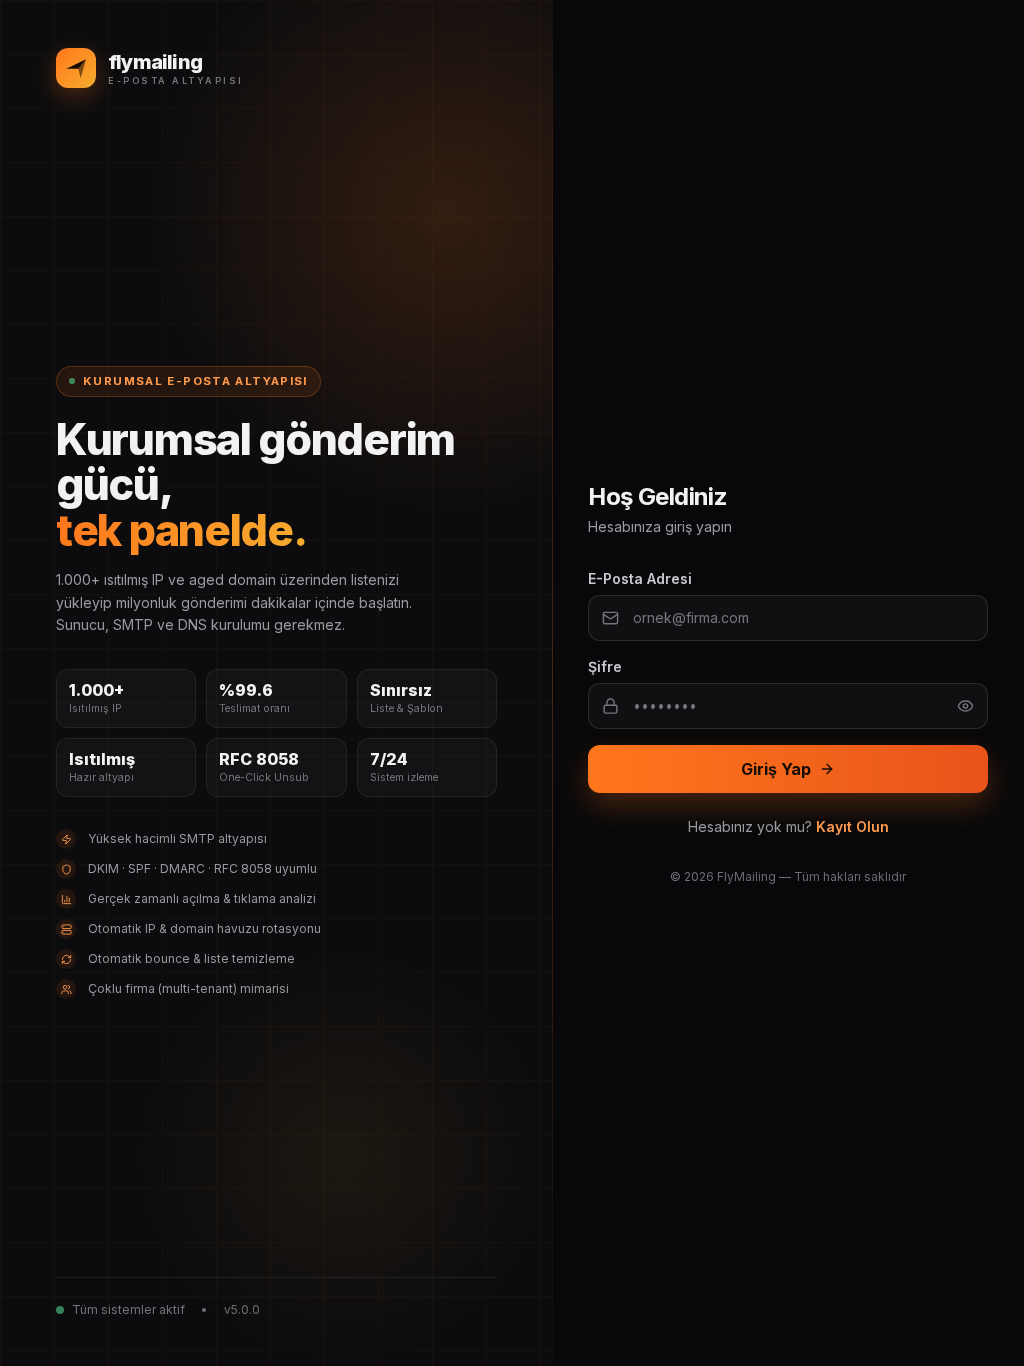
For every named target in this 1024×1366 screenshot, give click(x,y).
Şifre (605, 666)
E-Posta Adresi (640, 578)
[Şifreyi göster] (965, 706)
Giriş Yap (776, 769)
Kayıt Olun (852, 826)
